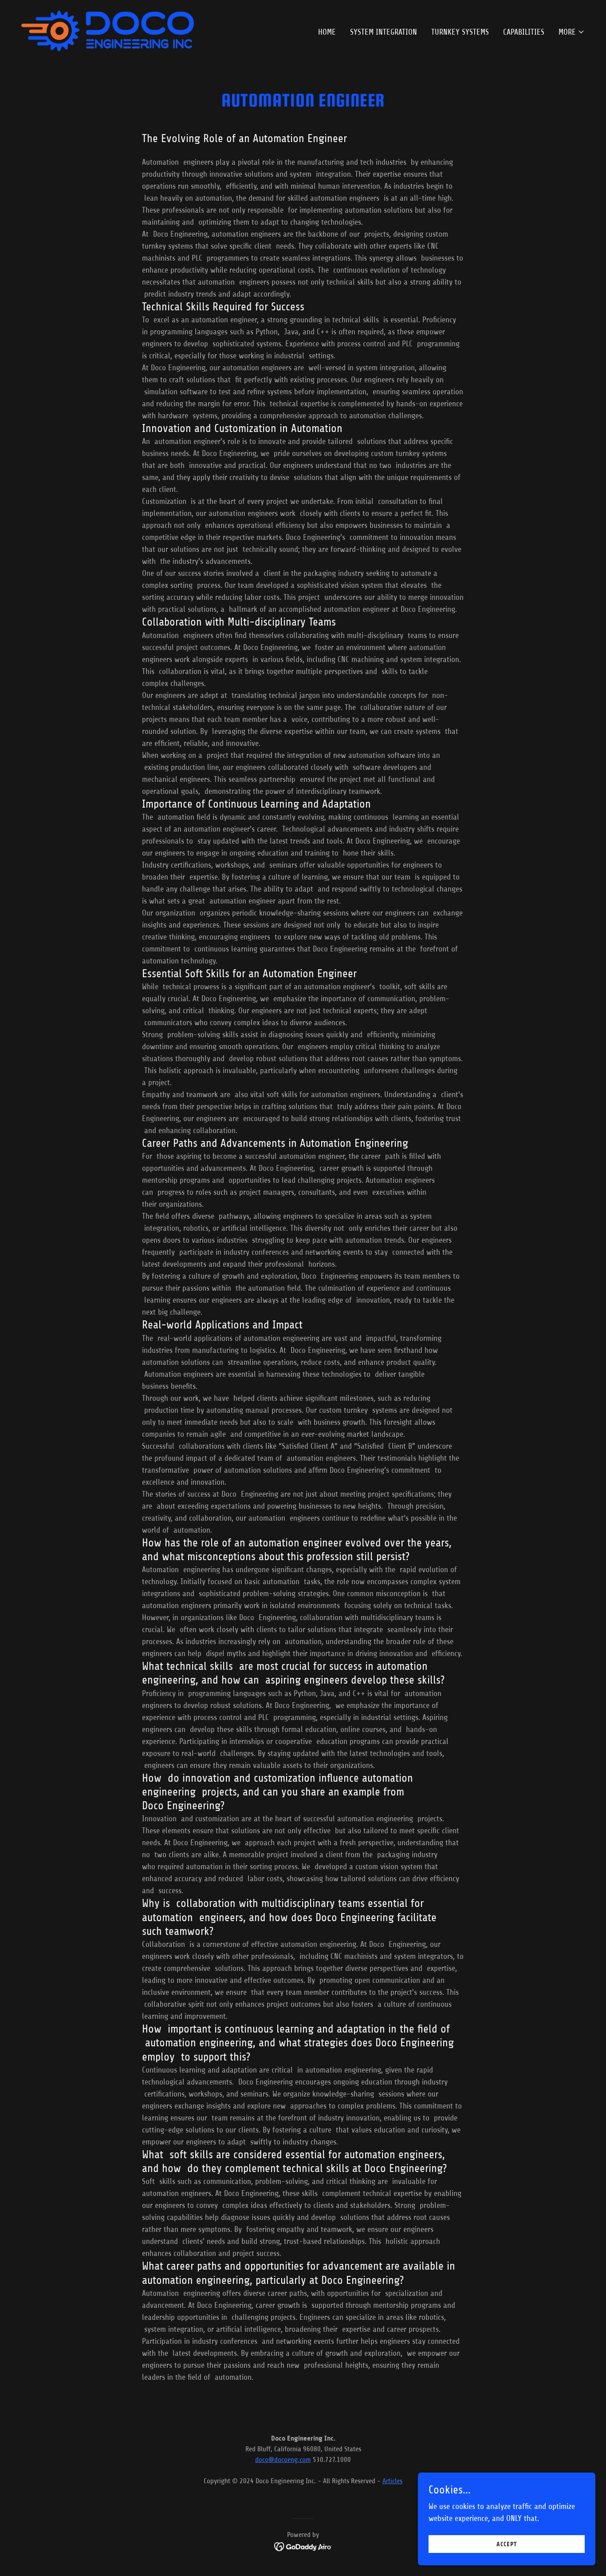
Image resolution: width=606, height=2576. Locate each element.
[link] (108, 30)
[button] (572, 32)
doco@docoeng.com (283, 2460)
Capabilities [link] (524, 32)
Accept (507, 2544)
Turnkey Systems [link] (460, 32)
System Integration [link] (384, 32)
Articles (392, 2481)
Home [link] (327, 32)
